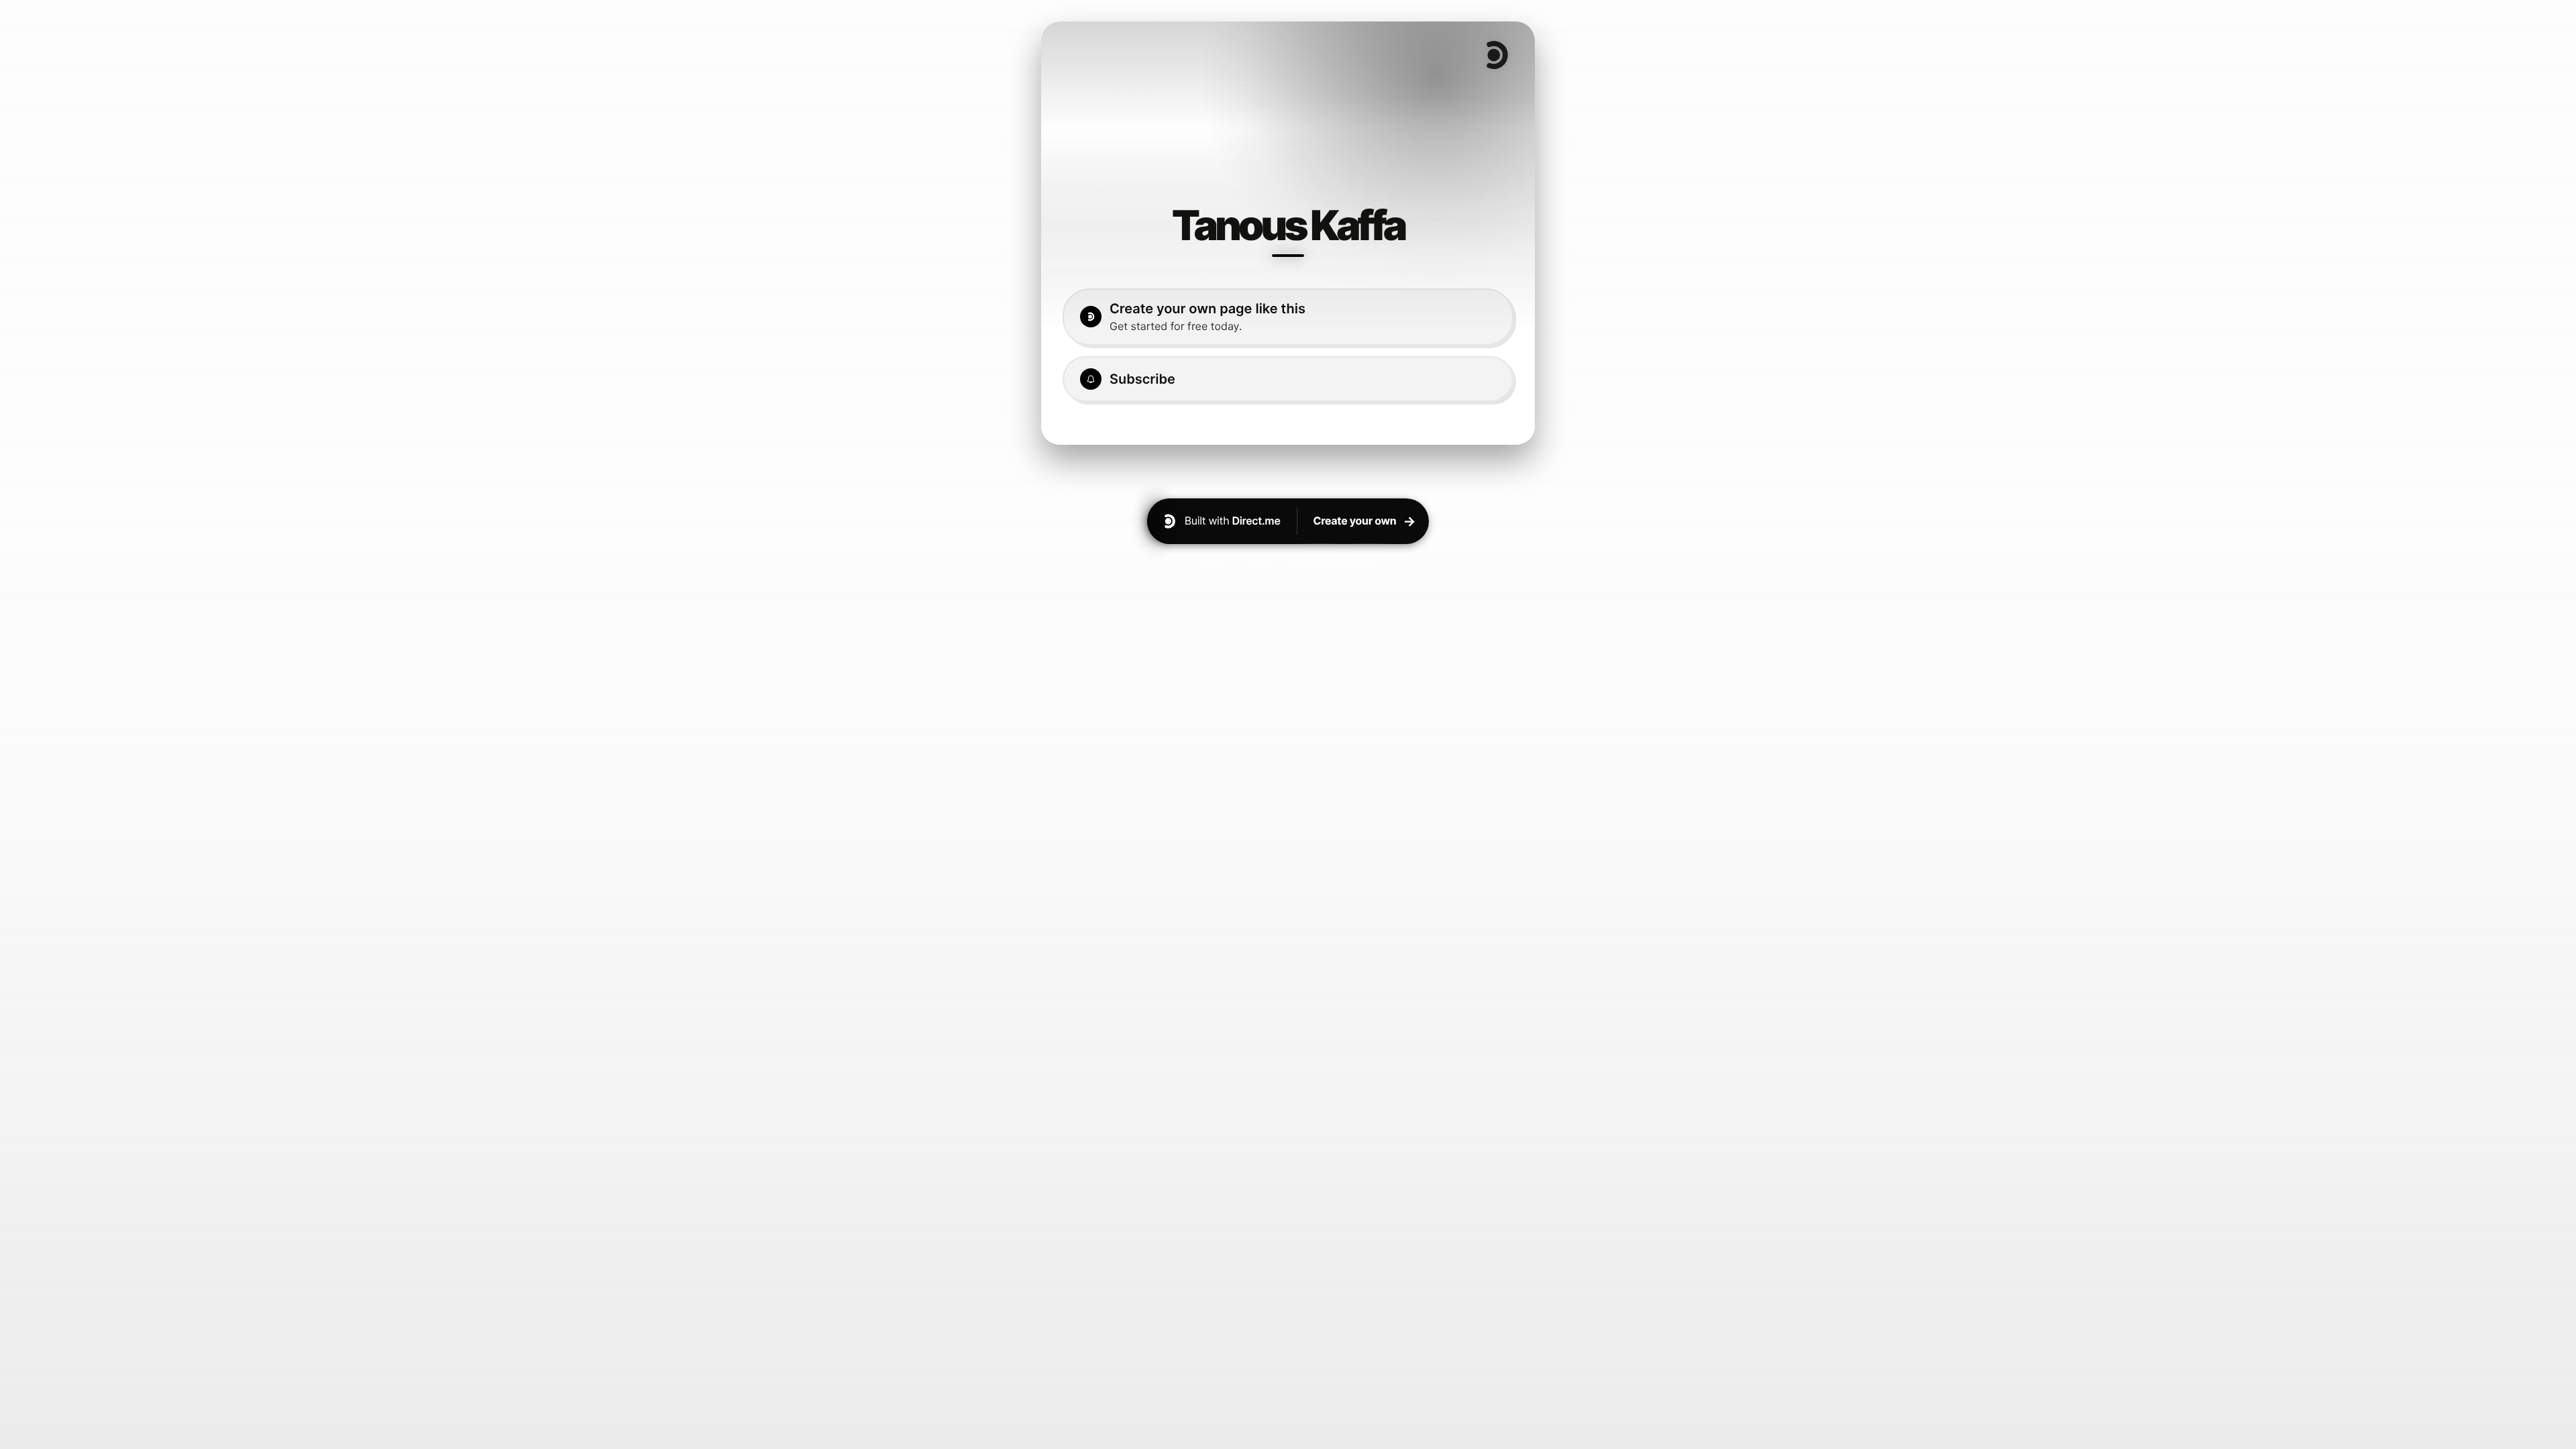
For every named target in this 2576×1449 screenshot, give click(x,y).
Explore (1213, 563)
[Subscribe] (1288, 379)
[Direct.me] (1496, 55)
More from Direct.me (1334, 563)
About (1259, 563)
